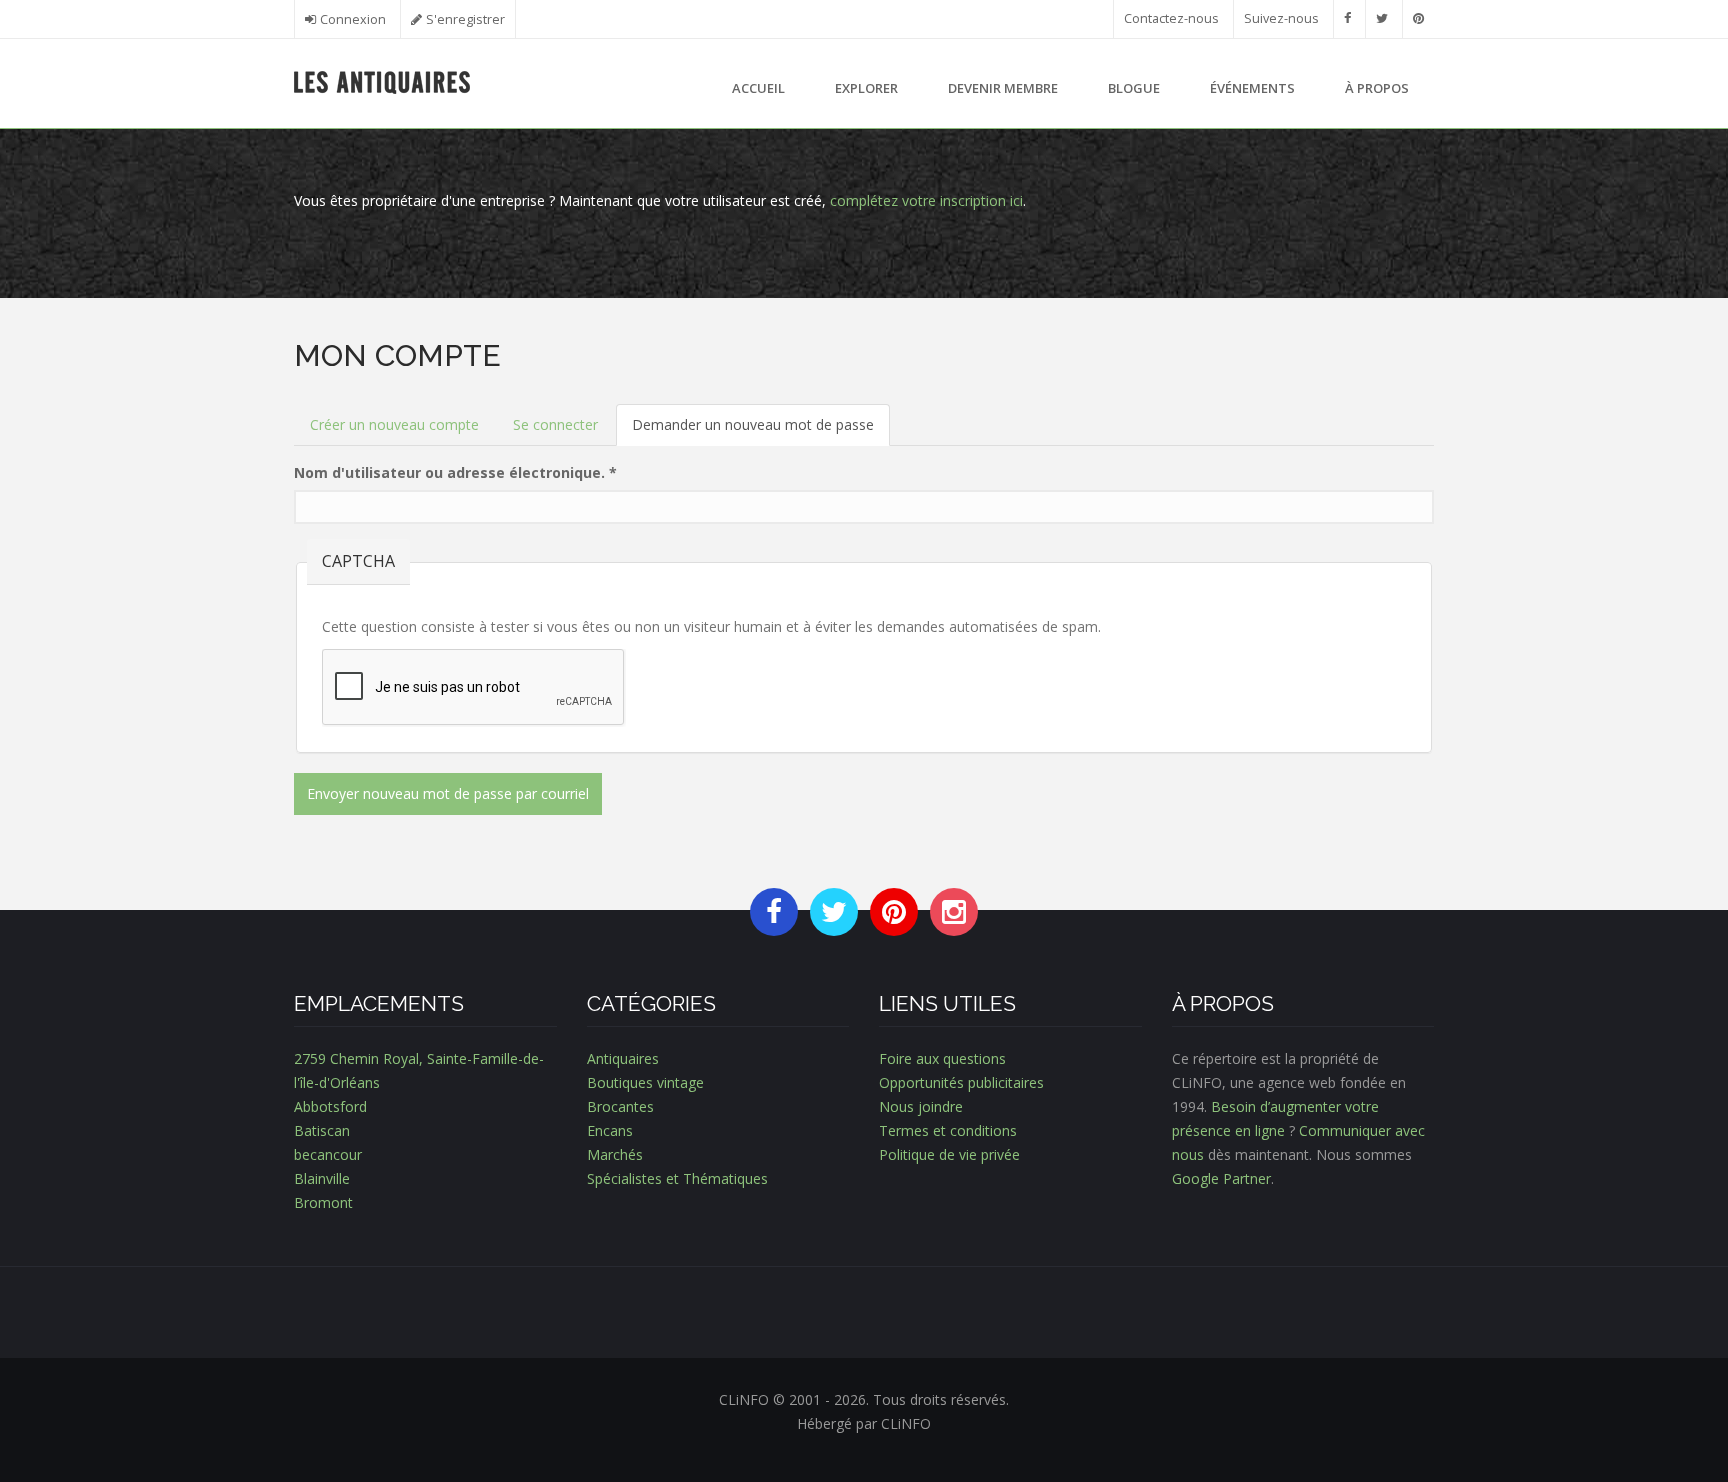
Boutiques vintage (645, 1082)
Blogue (1134, 88)
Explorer (866, 88)
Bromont (323, 1202)
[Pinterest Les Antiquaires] (1418, 18)
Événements (1252, 88)
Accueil (758, 88)
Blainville (322, 1178)
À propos (1377, 88)
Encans (610, 1130)
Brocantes (620, 1106)
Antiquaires (623, 1058)
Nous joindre (921, 1106)
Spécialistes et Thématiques (677, 1178)
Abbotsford (330, 1106)
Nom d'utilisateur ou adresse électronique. (455, 472)
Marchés (615, 1154)
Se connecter (555, 424)
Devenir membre (1003, 88)
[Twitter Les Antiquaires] (1382, 18)
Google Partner (1221, 1178)
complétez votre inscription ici (926, 200)
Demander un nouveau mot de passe (761, 430)
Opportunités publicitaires (961, 1082)
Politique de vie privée (949, 1154)
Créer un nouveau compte (394, 424)
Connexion (353, 19)
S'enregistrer (465, 19)
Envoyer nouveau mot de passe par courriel (448, 793)
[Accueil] (382, 80)
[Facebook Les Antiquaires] (1347, 18)
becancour (328, 1154)
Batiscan (322, 1130)
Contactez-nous (1171, 18)
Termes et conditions (948, 1130)
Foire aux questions (942, 1058)
